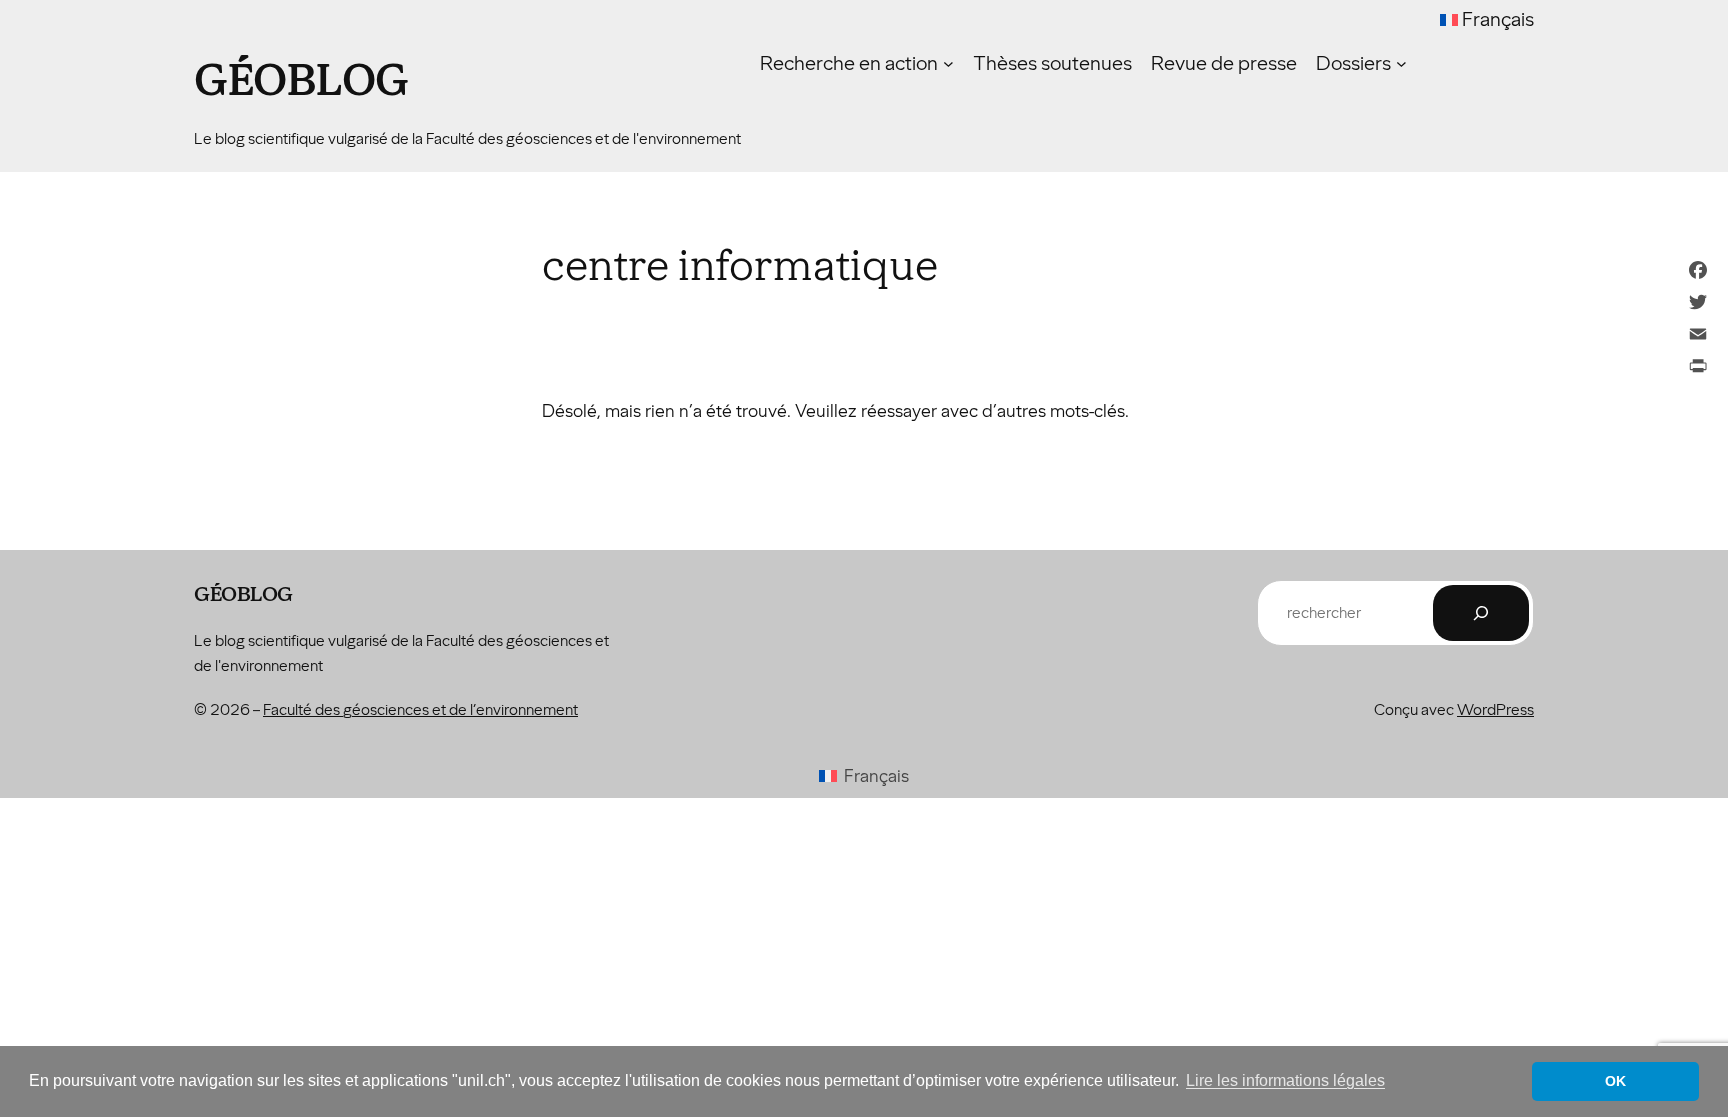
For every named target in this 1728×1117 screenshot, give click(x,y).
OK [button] (1615, 1081)
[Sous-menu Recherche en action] (948, 63)
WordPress (1495, 709)
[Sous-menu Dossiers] (1401, 63)
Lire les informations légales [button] (1285, 1080)
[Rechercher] (1481, 613)
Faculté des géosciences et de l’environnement (420, 709)
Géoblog (301, 81)
